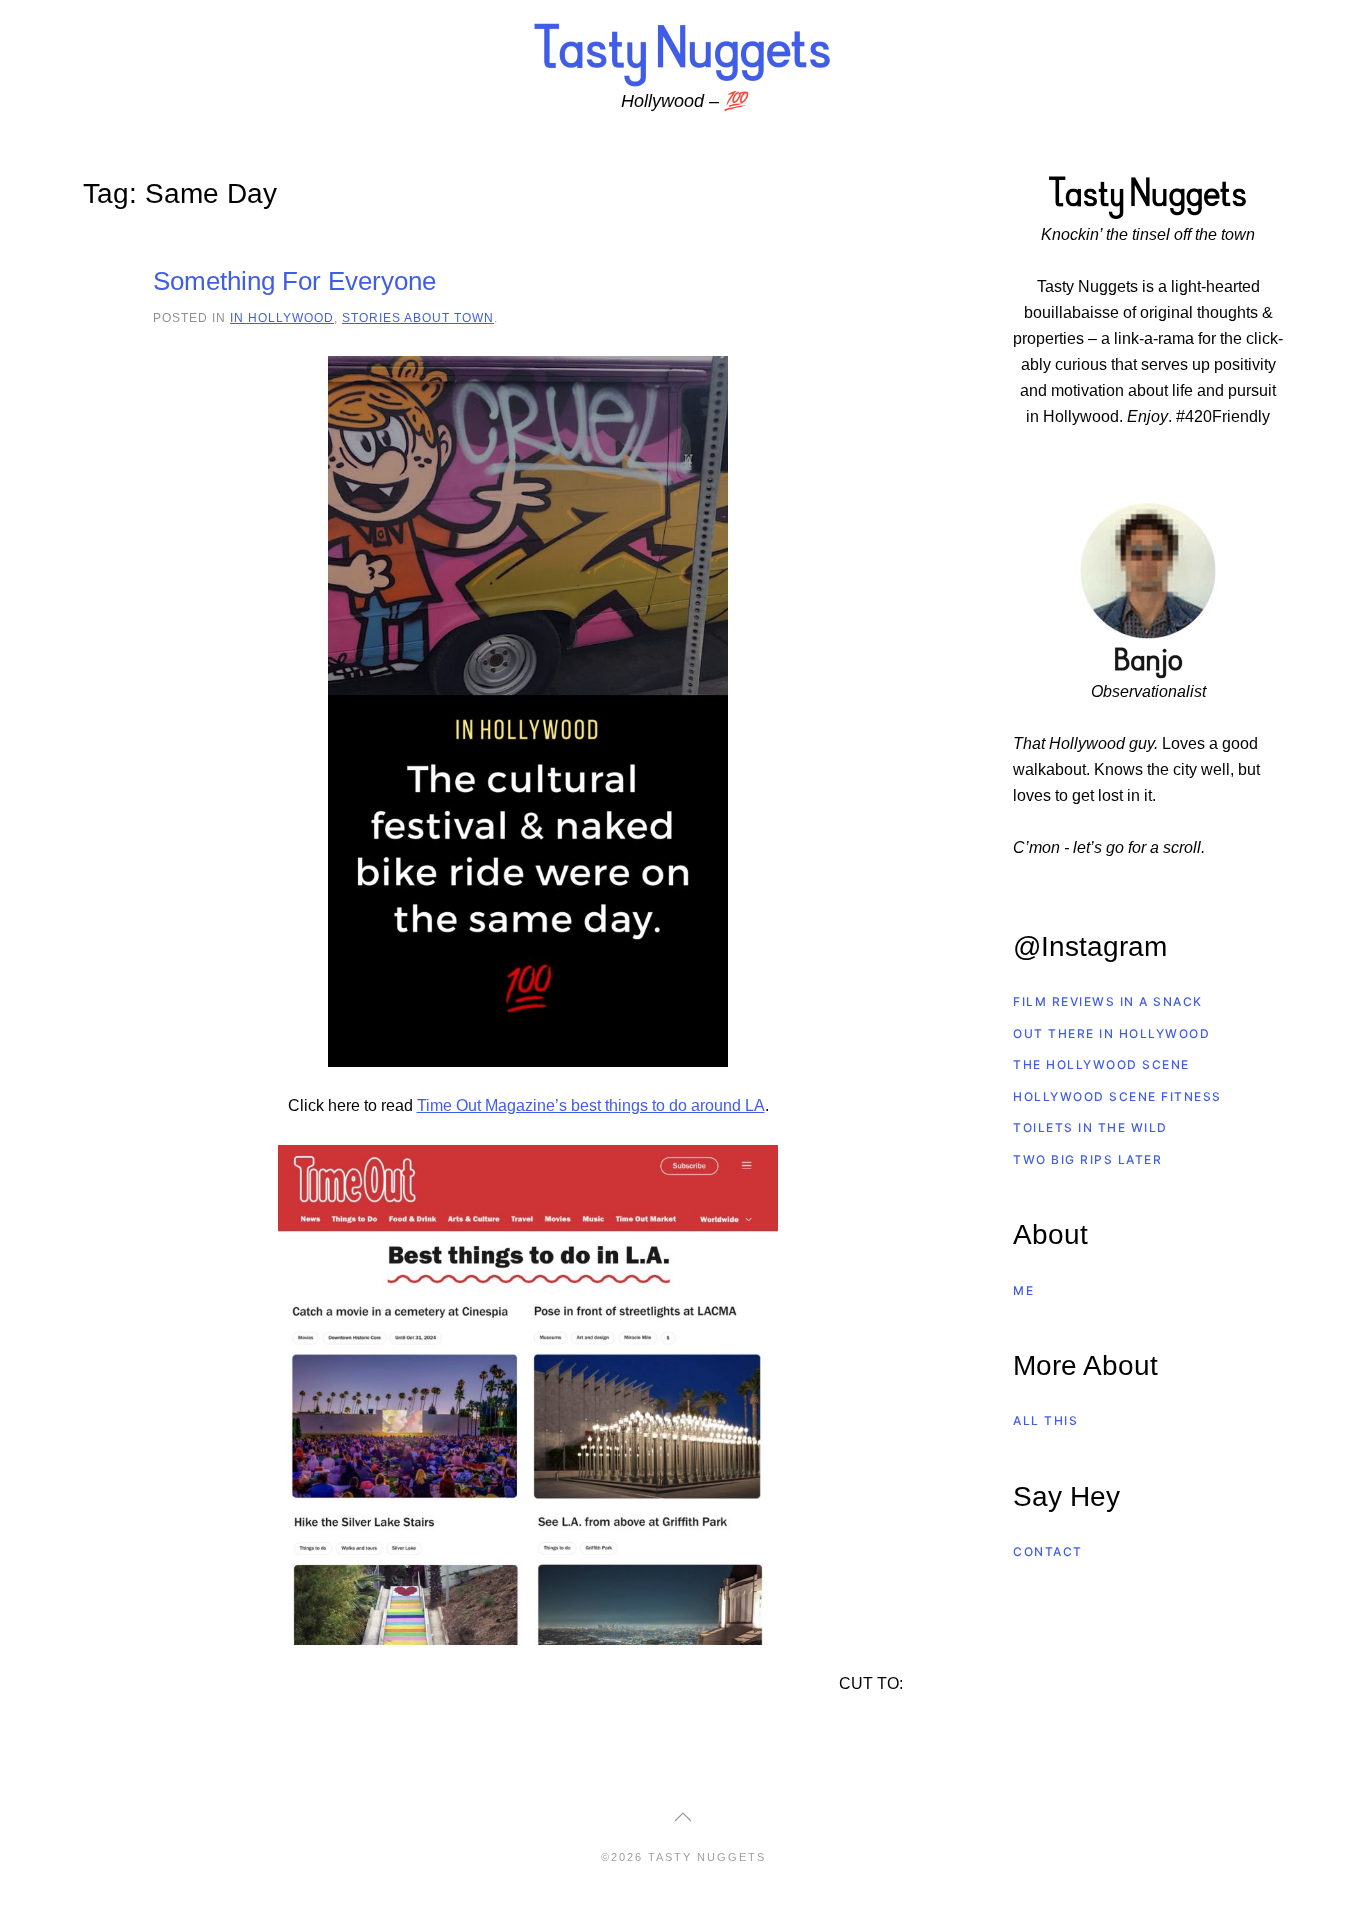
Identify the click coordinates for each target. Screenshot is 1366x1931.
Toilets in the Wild (1090, 1127)
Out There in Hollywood (1111, 1033)
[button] (683, 1817)
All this (1045, 1420)
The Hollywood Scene (1101, 1064)
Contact (1048, 1551)
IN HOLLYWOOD (282, 317)
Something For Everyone (294, 281)
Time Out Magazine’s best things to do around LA (591, 1105)
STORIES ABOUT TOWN (418, 317)
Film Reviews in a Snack (1108, 1001)
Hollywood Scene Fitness (1117, 1096)
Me (1023, 1290)
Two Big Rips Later (1087, 1159)
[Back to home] (683, 54)
